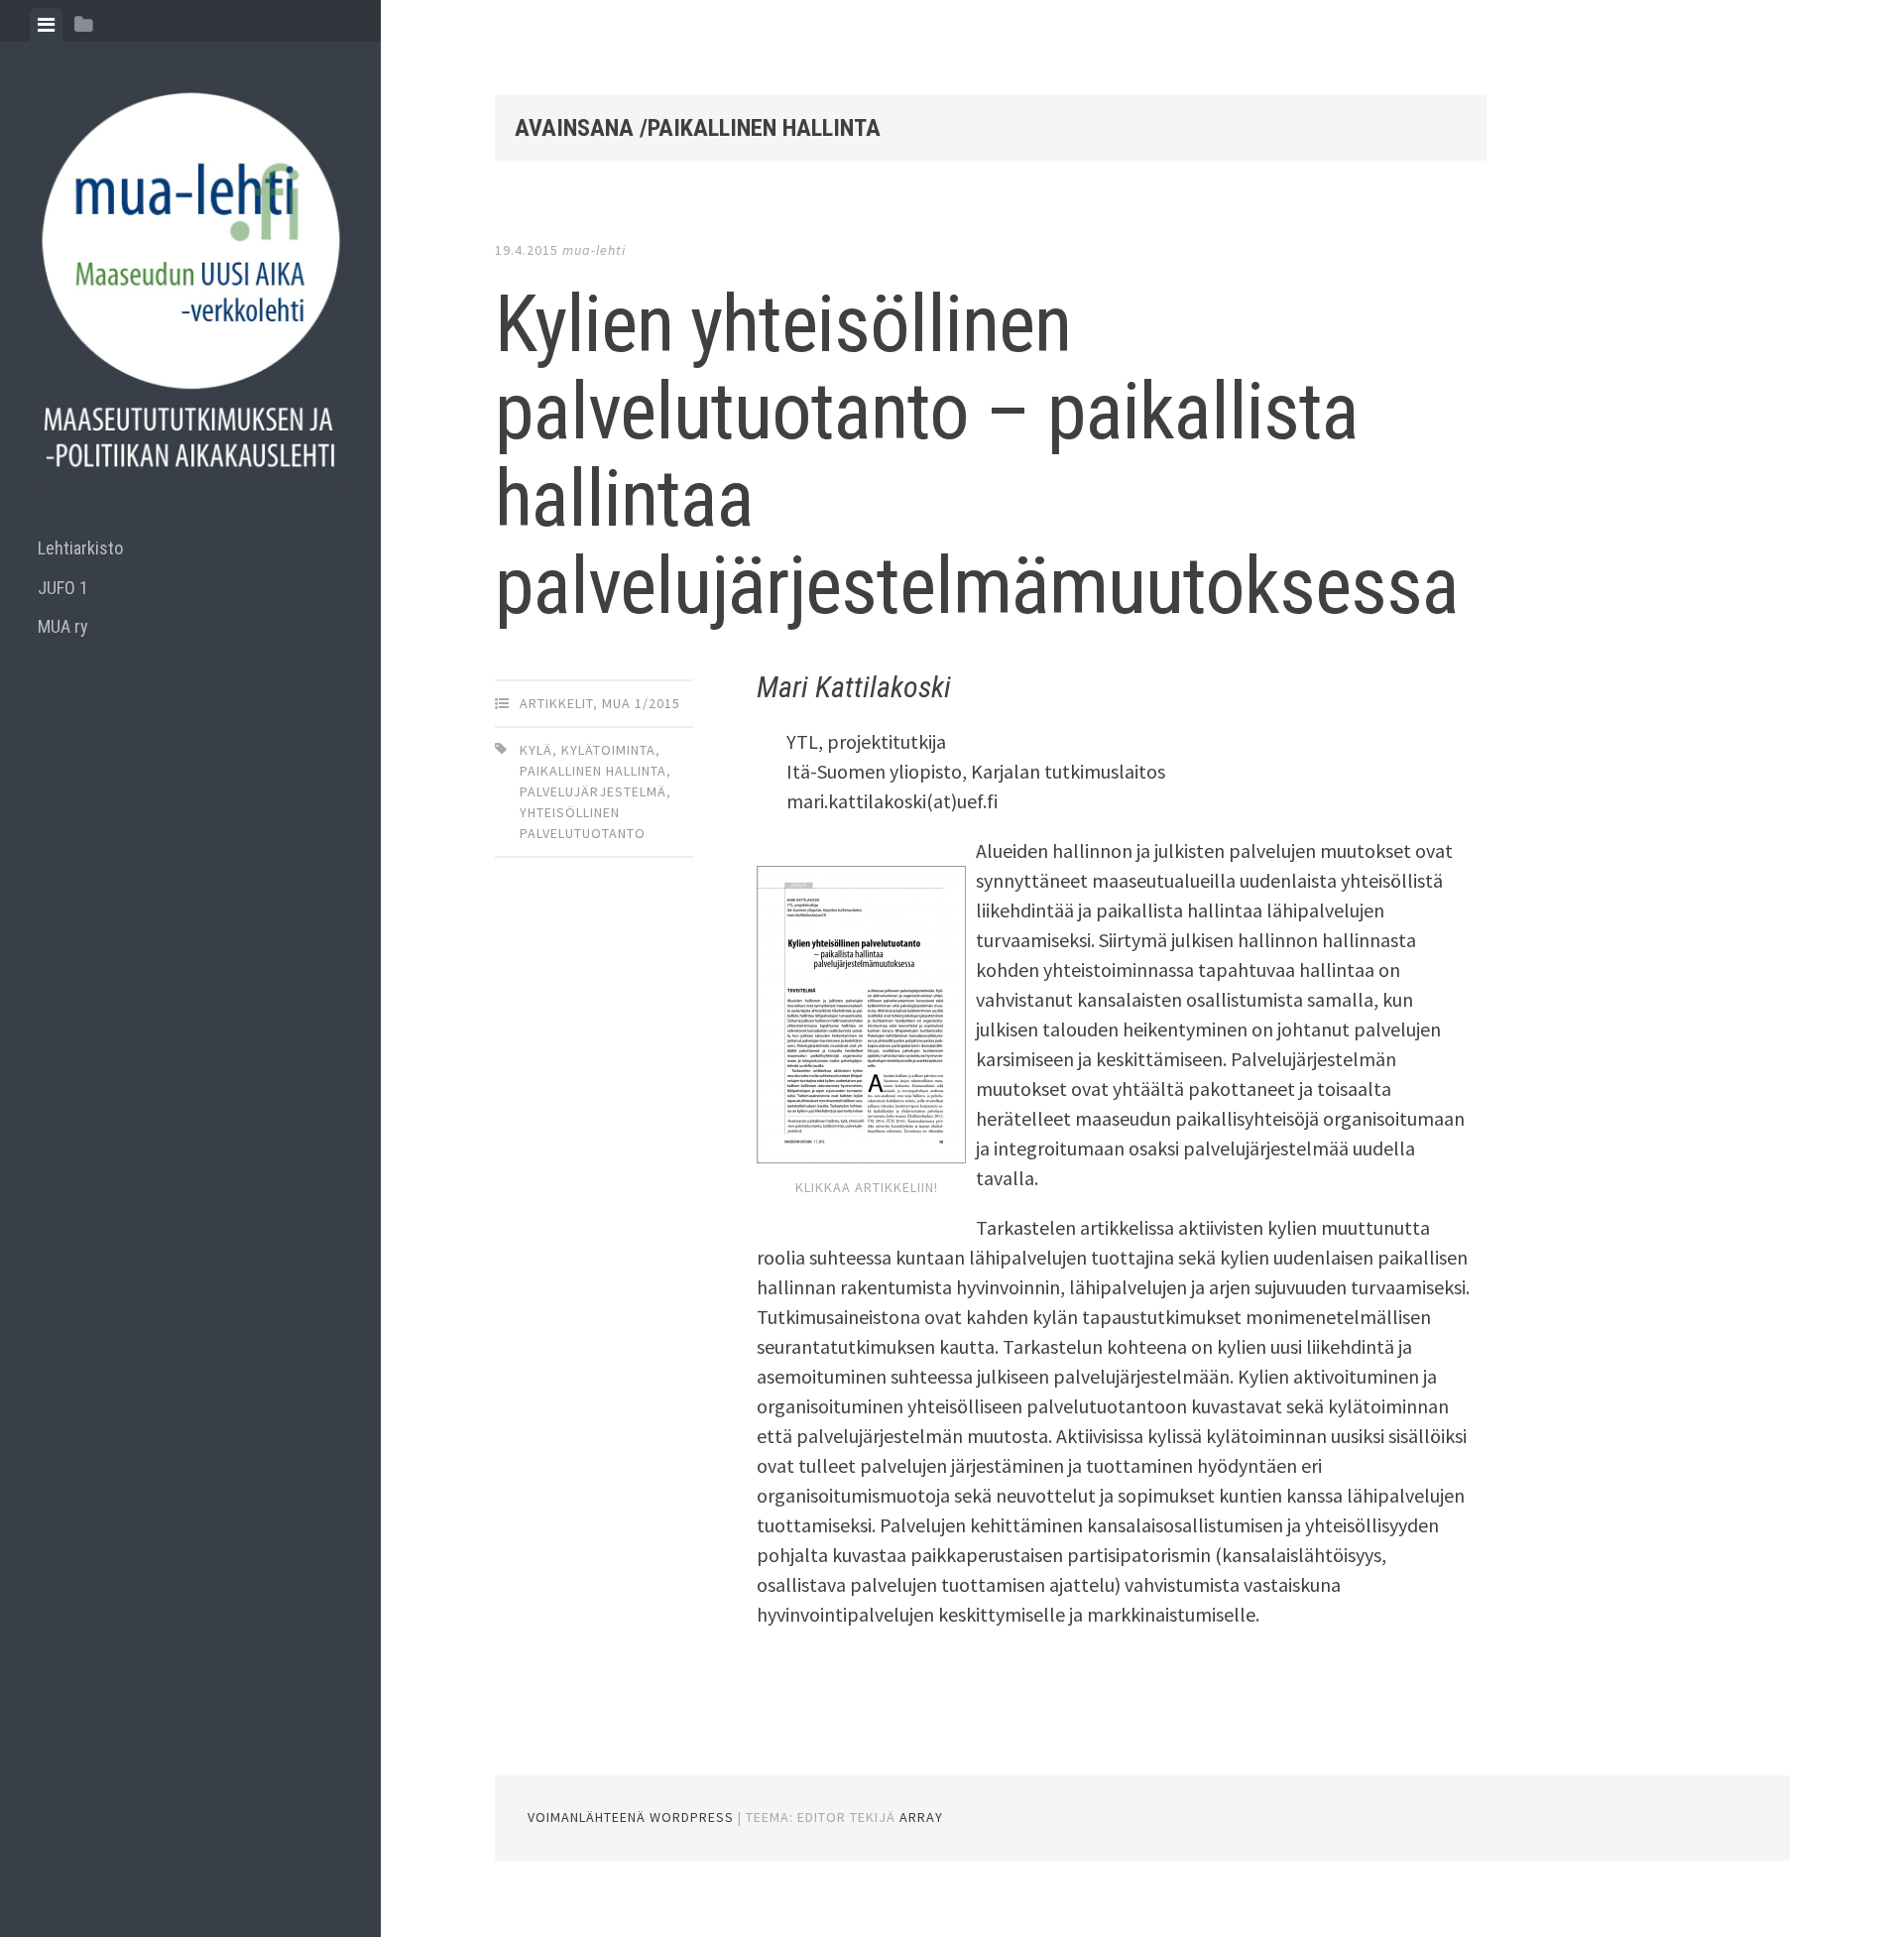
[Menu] (46, 25)
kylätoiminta (608, 750)
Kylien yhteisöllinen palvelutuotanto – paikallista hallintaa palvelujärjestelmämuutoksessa (977, 455)
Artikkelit (556, 703)
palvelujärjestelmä (593, 791)
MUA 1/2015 (641, 703)
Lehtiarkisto (80, 548)
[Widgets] (84, 25)
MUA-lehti (594, 250)
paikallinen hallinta (593, 771)
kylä (536, 750)
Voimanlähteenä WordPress (631, 1817)
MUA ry (63, 626)
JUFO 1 (63, 588)
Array (921, 1817)
